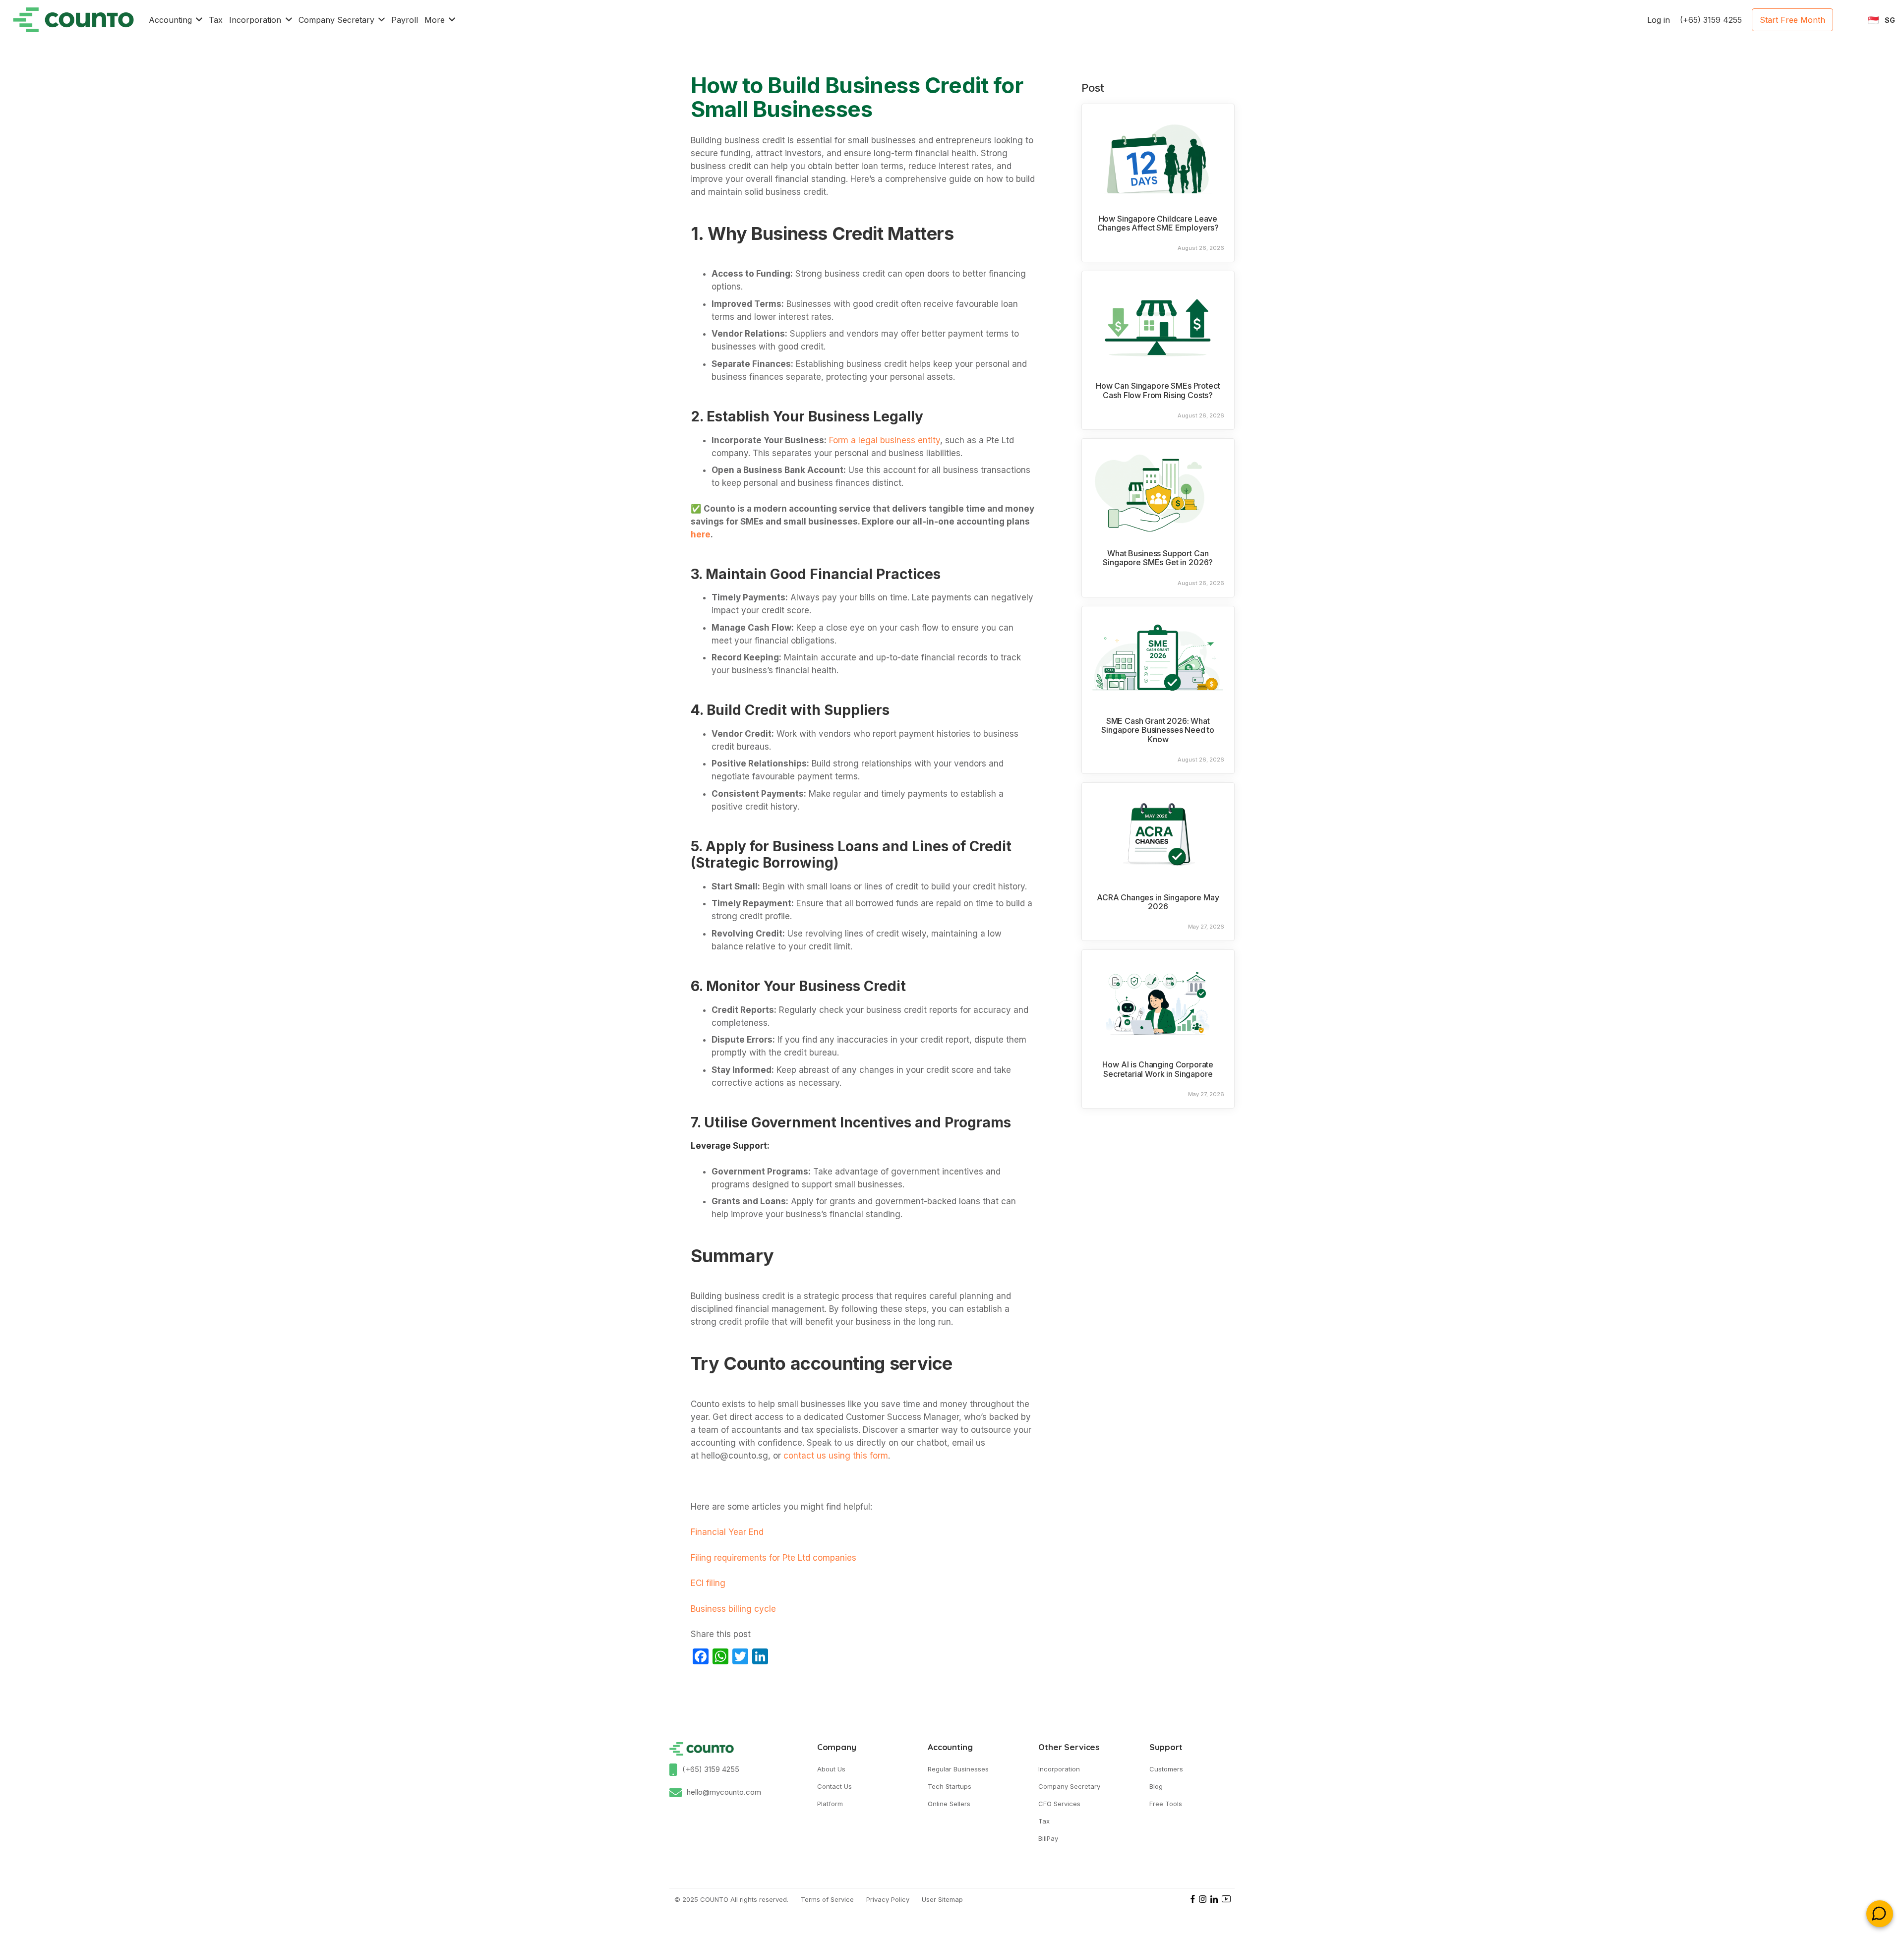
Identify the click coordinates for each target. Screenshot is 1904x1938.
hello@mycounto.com (724, 1792)
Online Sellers (949, 1804)
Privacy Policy (888, 1899)
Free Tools (1166, 1804)
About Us (831, 1769)
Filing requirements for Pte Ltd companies (773, 1558)
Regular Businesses (958, 1769)
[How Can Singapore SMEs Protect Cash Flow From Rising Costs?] (1158, 323)
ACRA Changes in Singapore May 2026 (1158, 902)
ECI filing (708, 1583)
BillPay (1048, 1838)
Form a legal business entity (883, 440)
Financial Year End (728, 1532)
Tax (1044, 1821)
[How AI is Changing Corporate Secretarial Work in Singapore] (1158, 1002)
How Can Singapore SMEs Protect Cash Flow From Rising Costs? (1158, 390)
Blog (1156, 1786)
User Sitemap (942, 1899)
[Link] (73, 20)
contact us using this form (834, 1456)
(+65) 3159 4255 (711, 1769)
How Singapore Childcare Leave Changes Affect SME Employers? (1158, 223)
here (701, 534)
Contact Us (834, 1786)
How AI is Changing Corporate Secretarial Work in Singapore (1158, 1069)
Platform (830, 1804)
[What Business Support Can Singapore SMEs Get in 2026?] (1158, 491)
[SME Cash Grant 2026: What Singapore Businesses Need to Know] (1158, 658)
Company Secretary (1069, 1786)
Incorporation (1059, 1769)
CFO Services (1059, 1804)
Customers (1166, 1769)
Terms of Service (827, 1899)
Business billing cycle (733, 1609)
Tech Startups (950, 1786)
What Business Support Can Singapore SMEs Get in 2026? (1158, 558)
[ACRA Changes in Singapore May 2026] (1158, 835)
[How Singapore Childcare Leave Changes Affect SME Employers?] (1158, 156)
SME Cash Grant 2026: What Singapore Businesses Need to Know (1158, 730)
